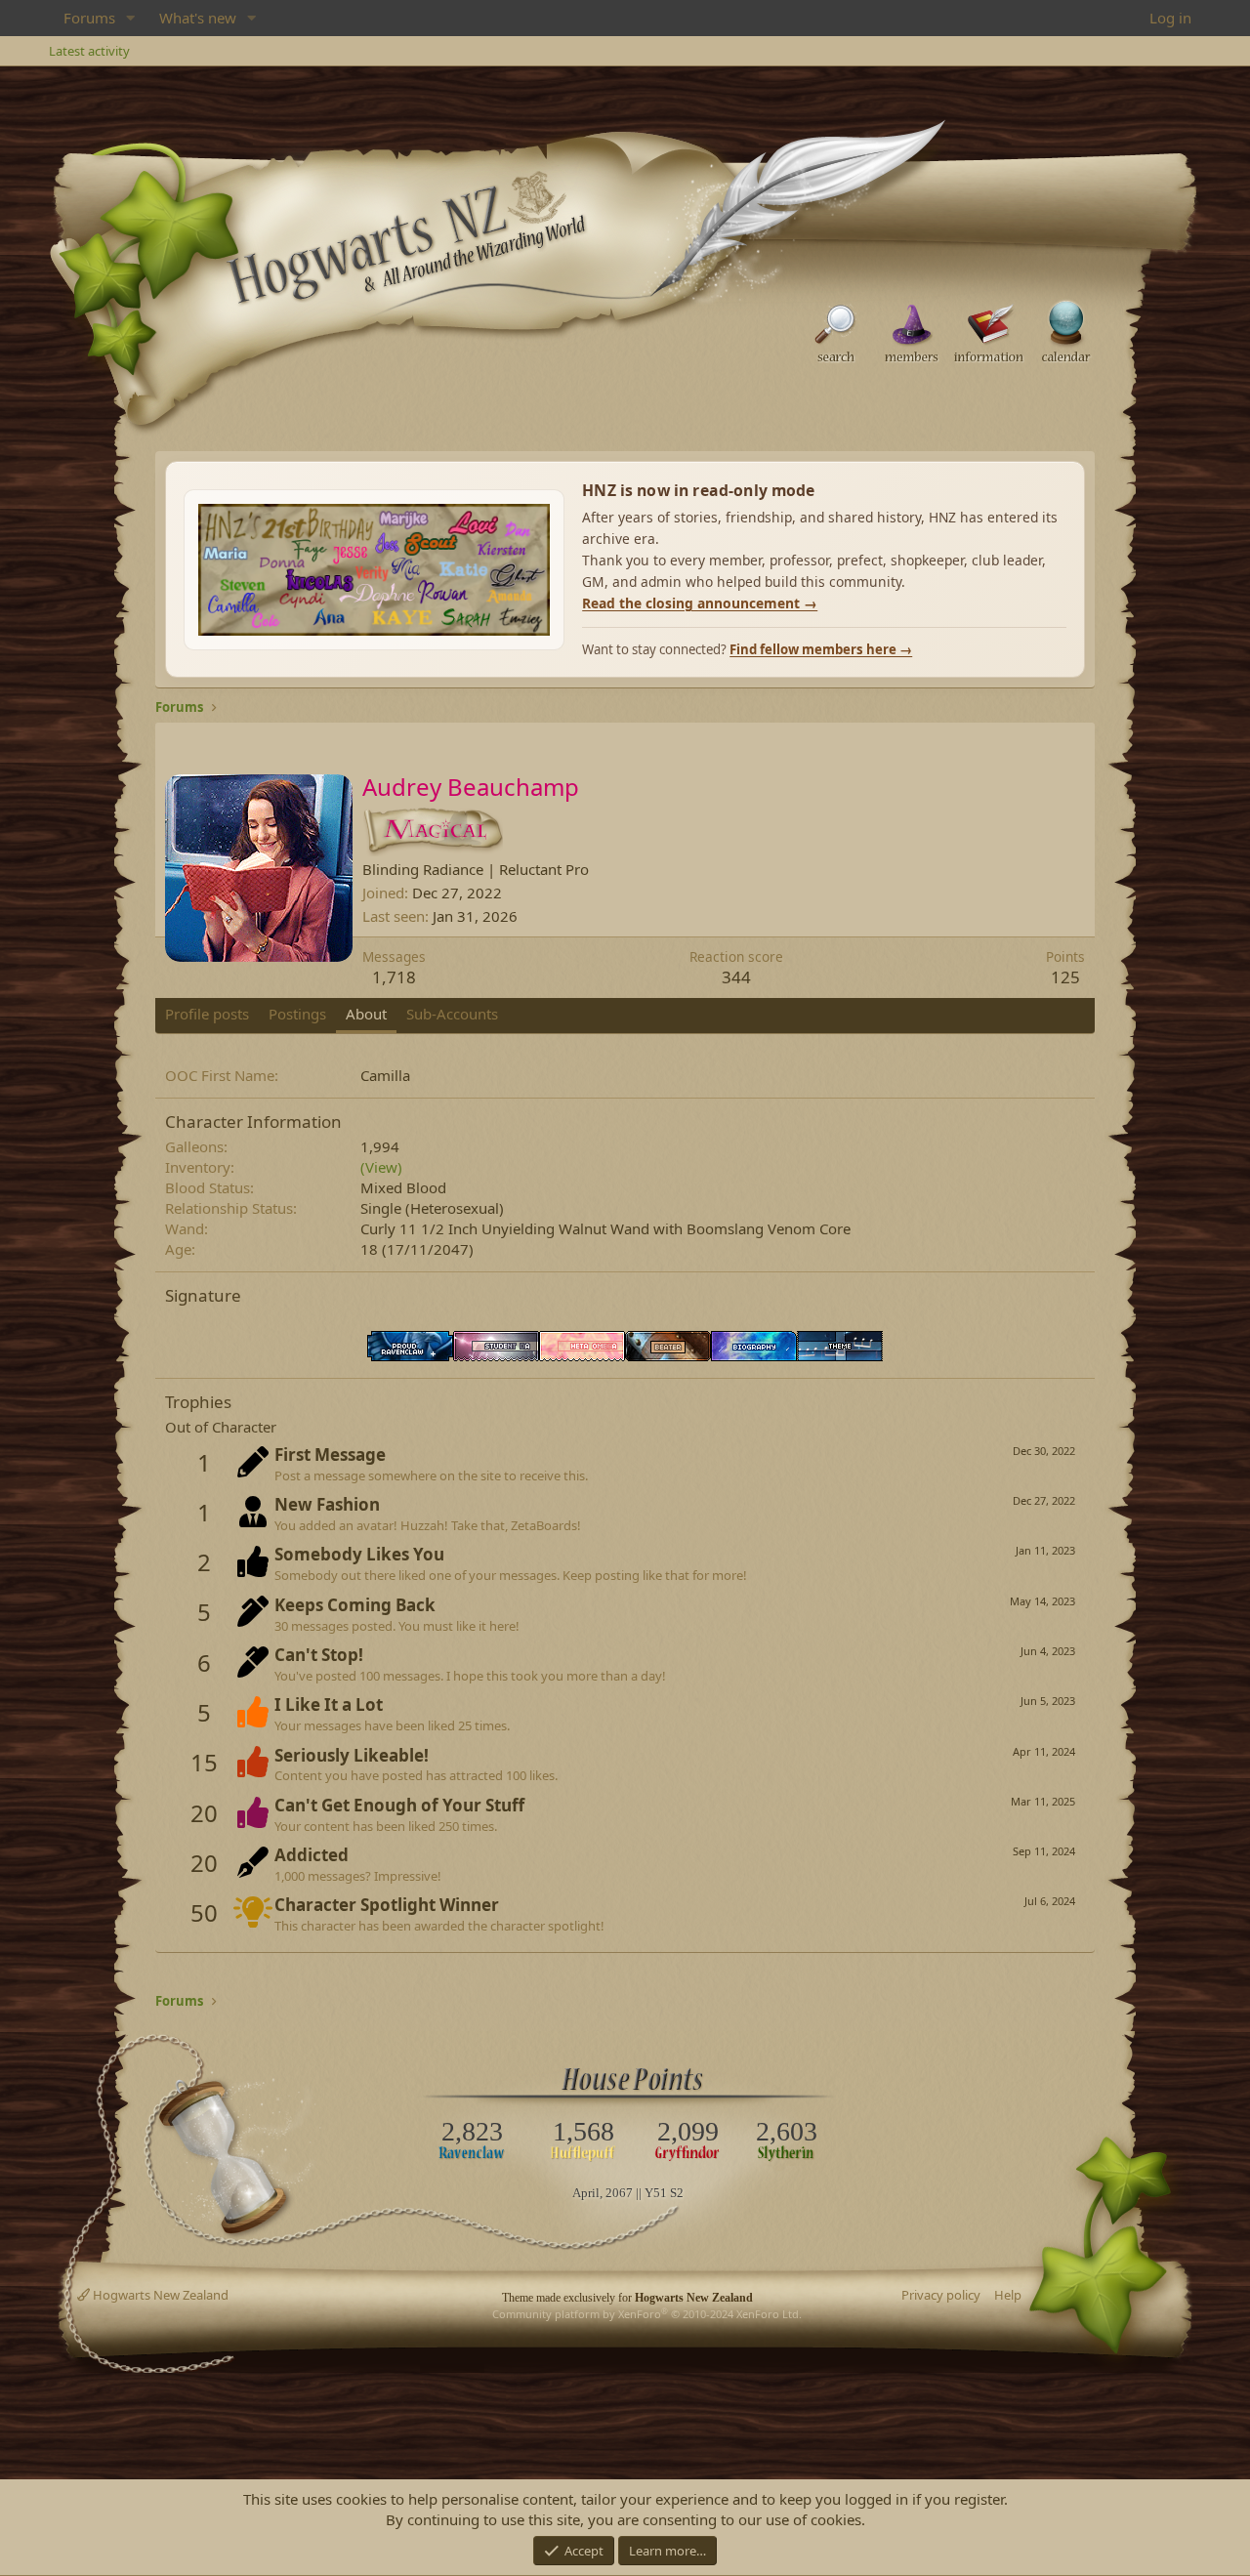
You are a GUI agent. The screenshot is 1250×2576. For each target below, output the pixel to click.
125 (1065, 977)
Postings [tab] (297, 1014)
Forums (89, 18)
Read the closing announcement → (700, 603)
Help (1008, 2295)
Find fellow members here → (821, 649)
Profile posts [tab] (207, 1014)
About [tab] (366, 1014)
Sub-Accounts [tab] (452, 1014)
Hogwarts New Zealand (159, 2295)
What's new (198, 18)
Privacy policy (941, 2295)
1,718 (394, 977)
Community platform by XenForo (647, 2314)
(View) (381, 1167)
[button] (131, 18)
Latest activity (89, 51)
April (586, 2193)
